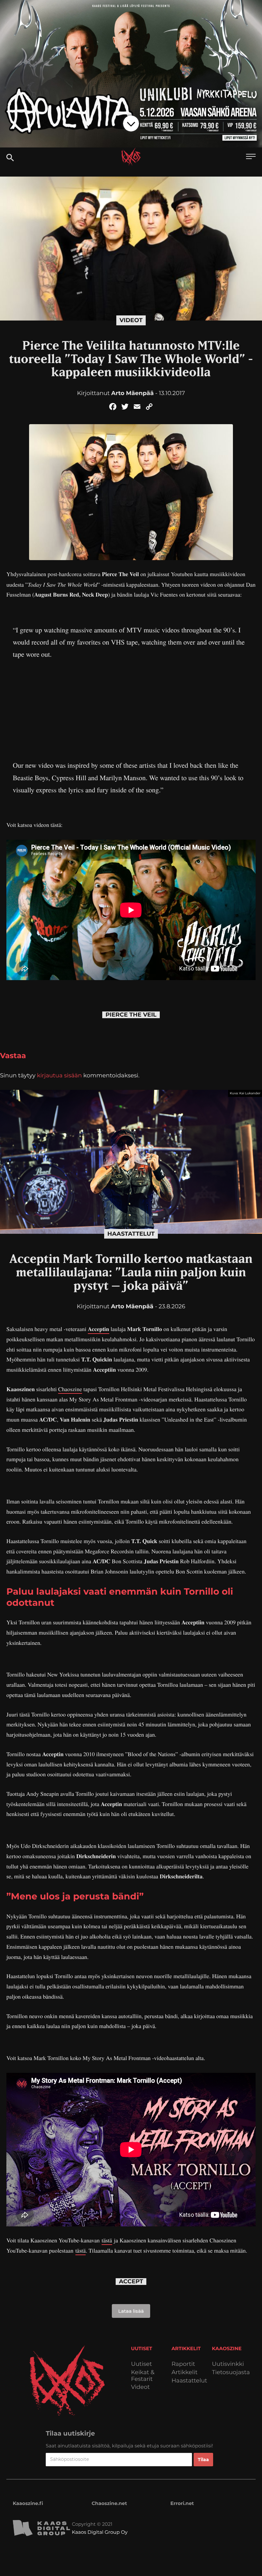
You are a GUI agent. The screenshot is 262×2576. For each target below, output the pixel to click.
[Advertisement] (131, 705)
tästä (107, 2240)
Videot (131, 320)
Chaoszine (70, 1389)
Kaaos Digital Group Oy (100, 2532)
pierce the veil (131, 1015)
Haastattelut (131, 1234)
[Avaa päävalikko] (251, 157)
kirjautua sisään (59, 1075)
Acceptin (99, 1329)
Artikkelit (185, 2372)
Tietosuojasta (231, 2372)
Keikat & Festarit (143, 2376)
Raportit (183, 2364)
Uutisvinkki (228, 2364)
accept (131, 2282)
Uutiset (142, 2364)
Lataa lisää (131, 2311)
